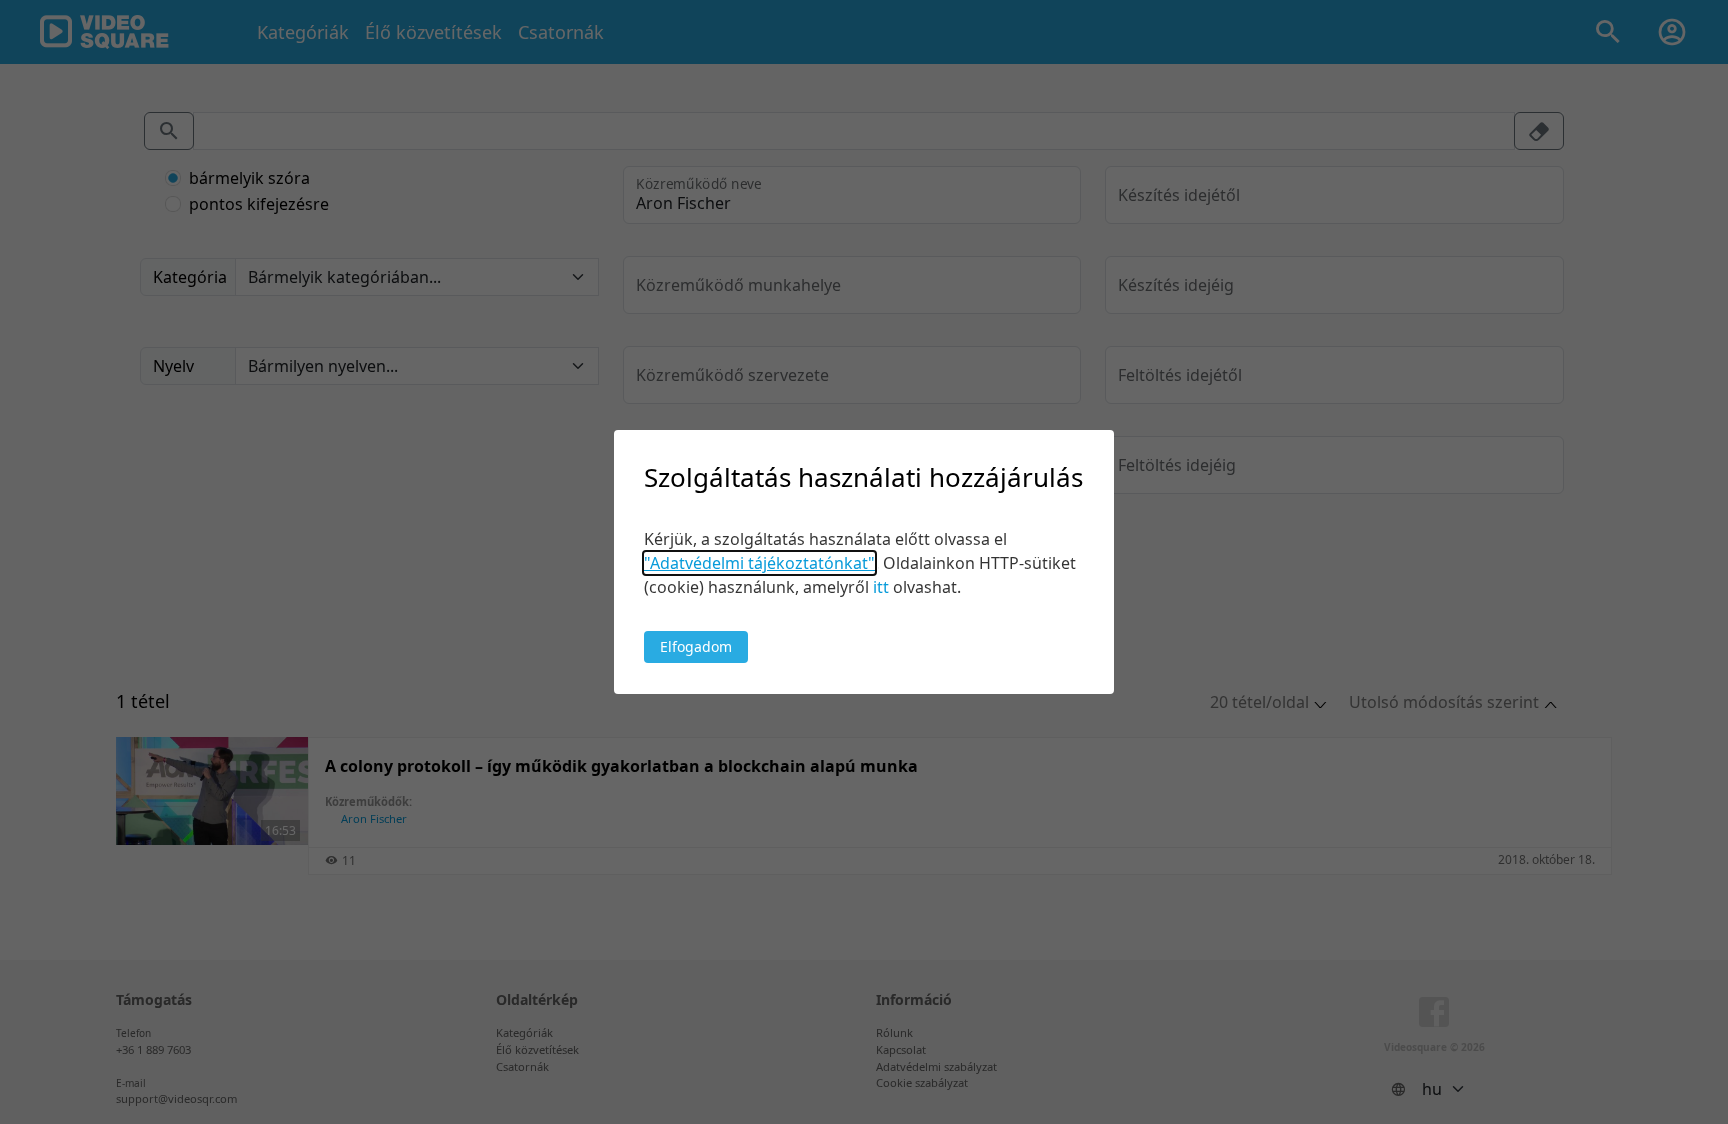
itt (881, 587)
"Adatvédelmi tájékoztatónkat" (759, 563)
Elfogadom (696, 646)
